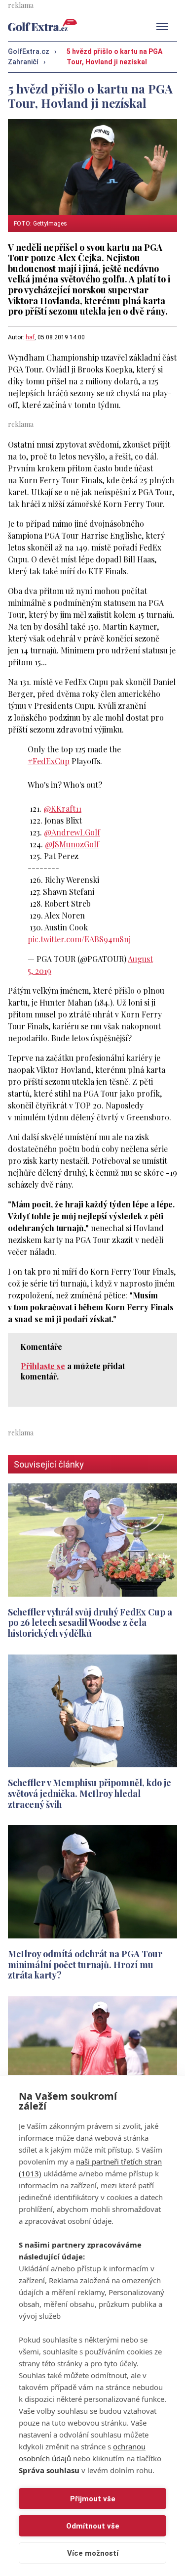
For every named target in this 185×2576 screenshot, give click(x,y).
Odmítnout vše (93, 2526)
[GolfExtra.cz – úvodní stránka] (42, 25)
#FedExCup (49, 761)
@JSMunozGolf (72, 844)
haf (30, 337)
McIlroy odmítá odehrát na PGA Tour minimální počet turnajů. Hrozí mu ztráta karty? (85, 1964)
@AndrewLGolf (72, 832)
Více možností (93, 2553)
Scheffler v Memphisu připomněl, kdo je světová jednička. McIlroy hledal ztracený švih (90, 1793)
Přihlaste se (43, 1366)
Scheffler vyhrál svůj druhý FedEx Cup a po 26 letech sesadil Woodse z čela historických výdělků (90, 1622)
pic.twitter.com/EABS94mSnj (79, 939)
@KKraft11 (62, 808)
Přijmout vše (93, 2499)
